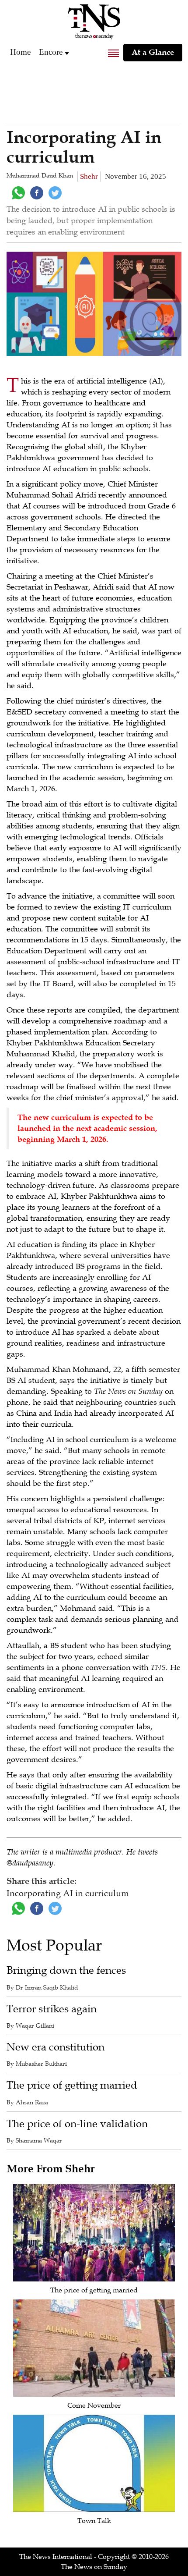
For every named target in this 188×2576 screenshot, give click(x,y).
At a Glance (153, 52)
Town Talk (94, 2521)
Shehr (89, 176)
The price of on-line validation (77, 2124)
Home (20, 52)
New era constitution (56, 2047)
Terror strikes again (52, 2009)
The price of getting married (72, 2085)
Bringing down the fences (66, 1970)
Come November (94, 2405)
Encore (51, 52)
